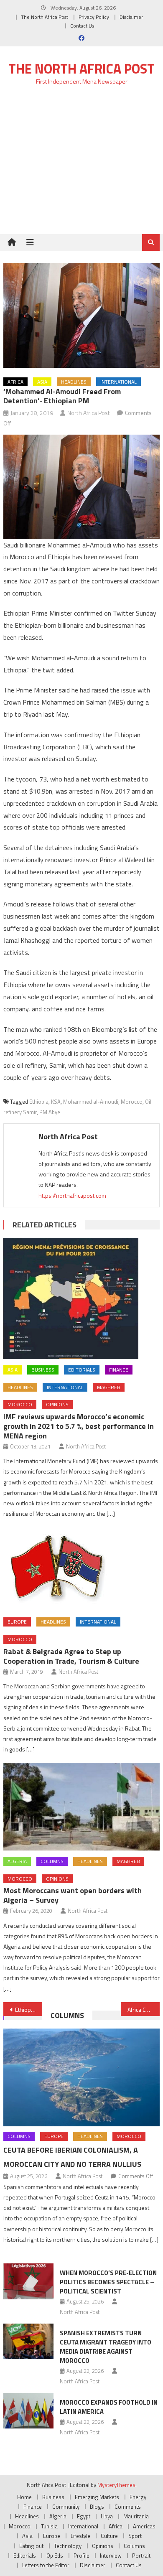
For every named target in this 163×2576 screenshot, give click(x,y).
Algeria (17, 1861)
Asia (42, 382)
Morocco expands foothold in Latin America (109, 2407)
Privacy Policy (94, 17)
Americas (144, 2526)
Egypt (84, 2516)
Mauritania (136, 2516)
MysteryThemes (116, 2485)
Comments (128, 2507)
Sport (135, 2536)
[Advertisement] (81, 164)
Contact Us (82, 26)
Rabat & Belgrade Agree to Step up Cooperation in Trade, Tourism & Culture (71, 1656)
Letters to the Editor (46, 2565)
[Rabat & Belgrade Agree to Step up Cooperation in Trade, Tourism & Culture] (81, 1569)
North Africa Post (89, 413)
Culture (109, 2536)
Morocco (132, 1102)
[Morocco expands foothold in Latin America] (28, 2411)
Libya (107, 2516)
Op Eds (55, 2556)
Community (66, 2507)
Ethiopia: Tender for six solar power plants (29, 2010)
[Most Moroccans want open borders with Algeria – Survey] (81, 1807)
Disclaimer (131, 17)
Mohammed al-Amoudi (91, 1102)
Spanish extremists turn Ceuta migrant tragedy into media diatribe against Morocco (106, 2347)
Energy (138, 2497)
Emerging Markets (97, 2497)
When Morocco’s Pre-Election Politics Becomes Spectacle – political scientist (108, 2282)
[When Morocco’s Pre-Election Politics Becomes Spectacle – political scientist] (28, 2281)
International (118, 382)
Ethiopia (39, 1102)
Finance (119, 1370)
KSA (56, 1102)
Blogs (97, 2507)
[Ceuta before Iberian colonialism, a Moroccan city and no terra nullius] (81, 2077)
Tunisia (49, 2526)
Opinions (57, 1404)
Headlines (74, 382)
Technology (68, 2546)
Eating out (31, 2546)
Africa (15, 382)
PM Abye (50, 1112)
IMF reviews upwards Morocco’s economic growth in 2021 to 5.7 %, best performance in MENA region (79, 1426)
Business (43, 1370)
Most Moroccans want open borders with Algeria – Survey (73, 1895)
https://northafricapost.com (72, 1195)
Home (24, 2497)
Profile (81, 2556)
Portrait (141, 2556)
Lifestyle (80, 2536)
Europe (17, 1622)
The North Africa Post (45, 17)
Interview (111, 2556)
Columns (52, 1861)
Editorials (82, 1370)
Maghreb (109, 1387)
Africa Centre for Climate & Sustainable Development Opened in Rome (144, 2010)
